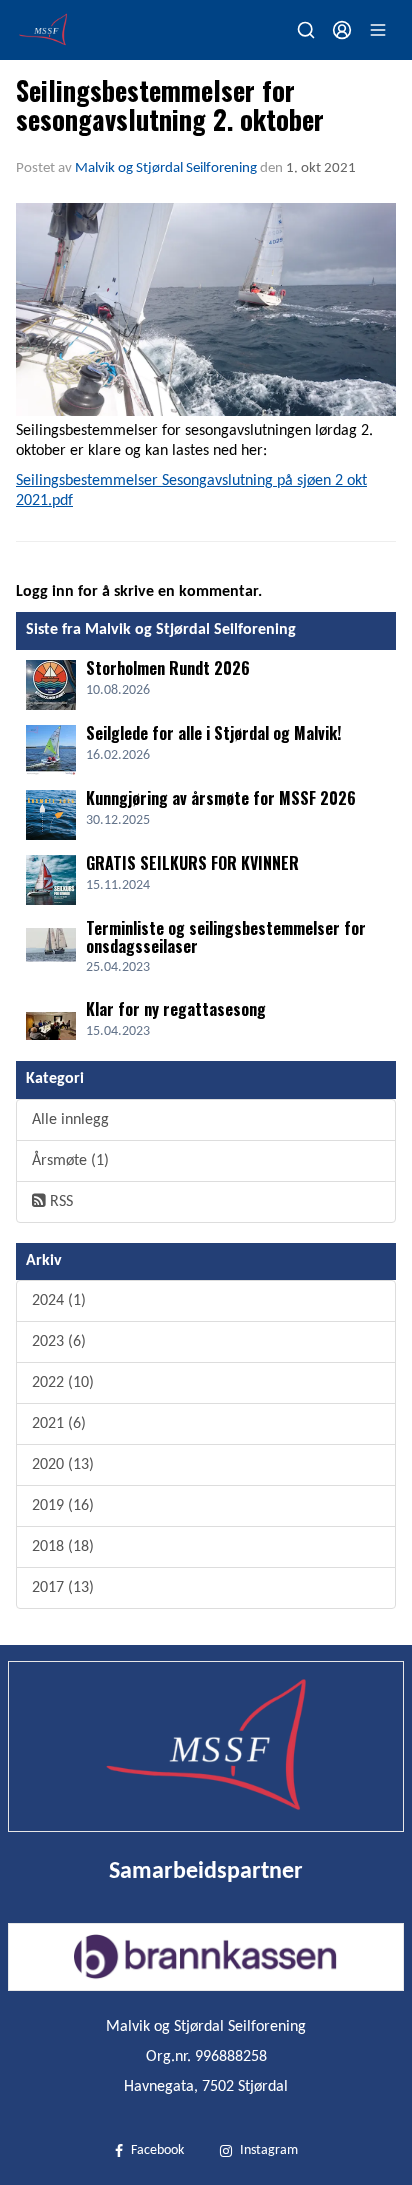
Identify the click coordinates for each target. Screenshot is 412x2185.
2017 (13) (63, 1588)
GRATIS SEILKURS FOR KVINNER (192, 863)
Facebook (157, 2150)
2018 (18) (63, 1547)
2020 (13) (63, 1465)
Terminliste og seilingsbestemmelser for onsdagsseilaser (226, 937)
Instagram (269, 2150)
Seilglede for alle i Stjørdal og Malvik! (213, 733)
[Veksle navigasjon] (378, 30)
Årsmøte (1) (70, 1161)
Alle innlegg (70, 1120)
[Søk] (306, 30)
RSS (59, 1202)
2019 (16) (63, 1506)
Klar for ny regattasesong (176, 1009)
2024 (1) (59, 1301)
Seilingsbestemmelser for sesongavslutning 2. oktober (170, 104)
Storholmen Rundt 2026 (168, 668)
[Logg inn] (342, 30)
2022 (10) (63, 1383)
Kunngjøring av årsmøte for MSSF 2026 (221, 798)
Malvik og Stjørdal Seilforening (166, 168)
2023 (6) (59, 1342)
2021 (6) (59, 1424)
